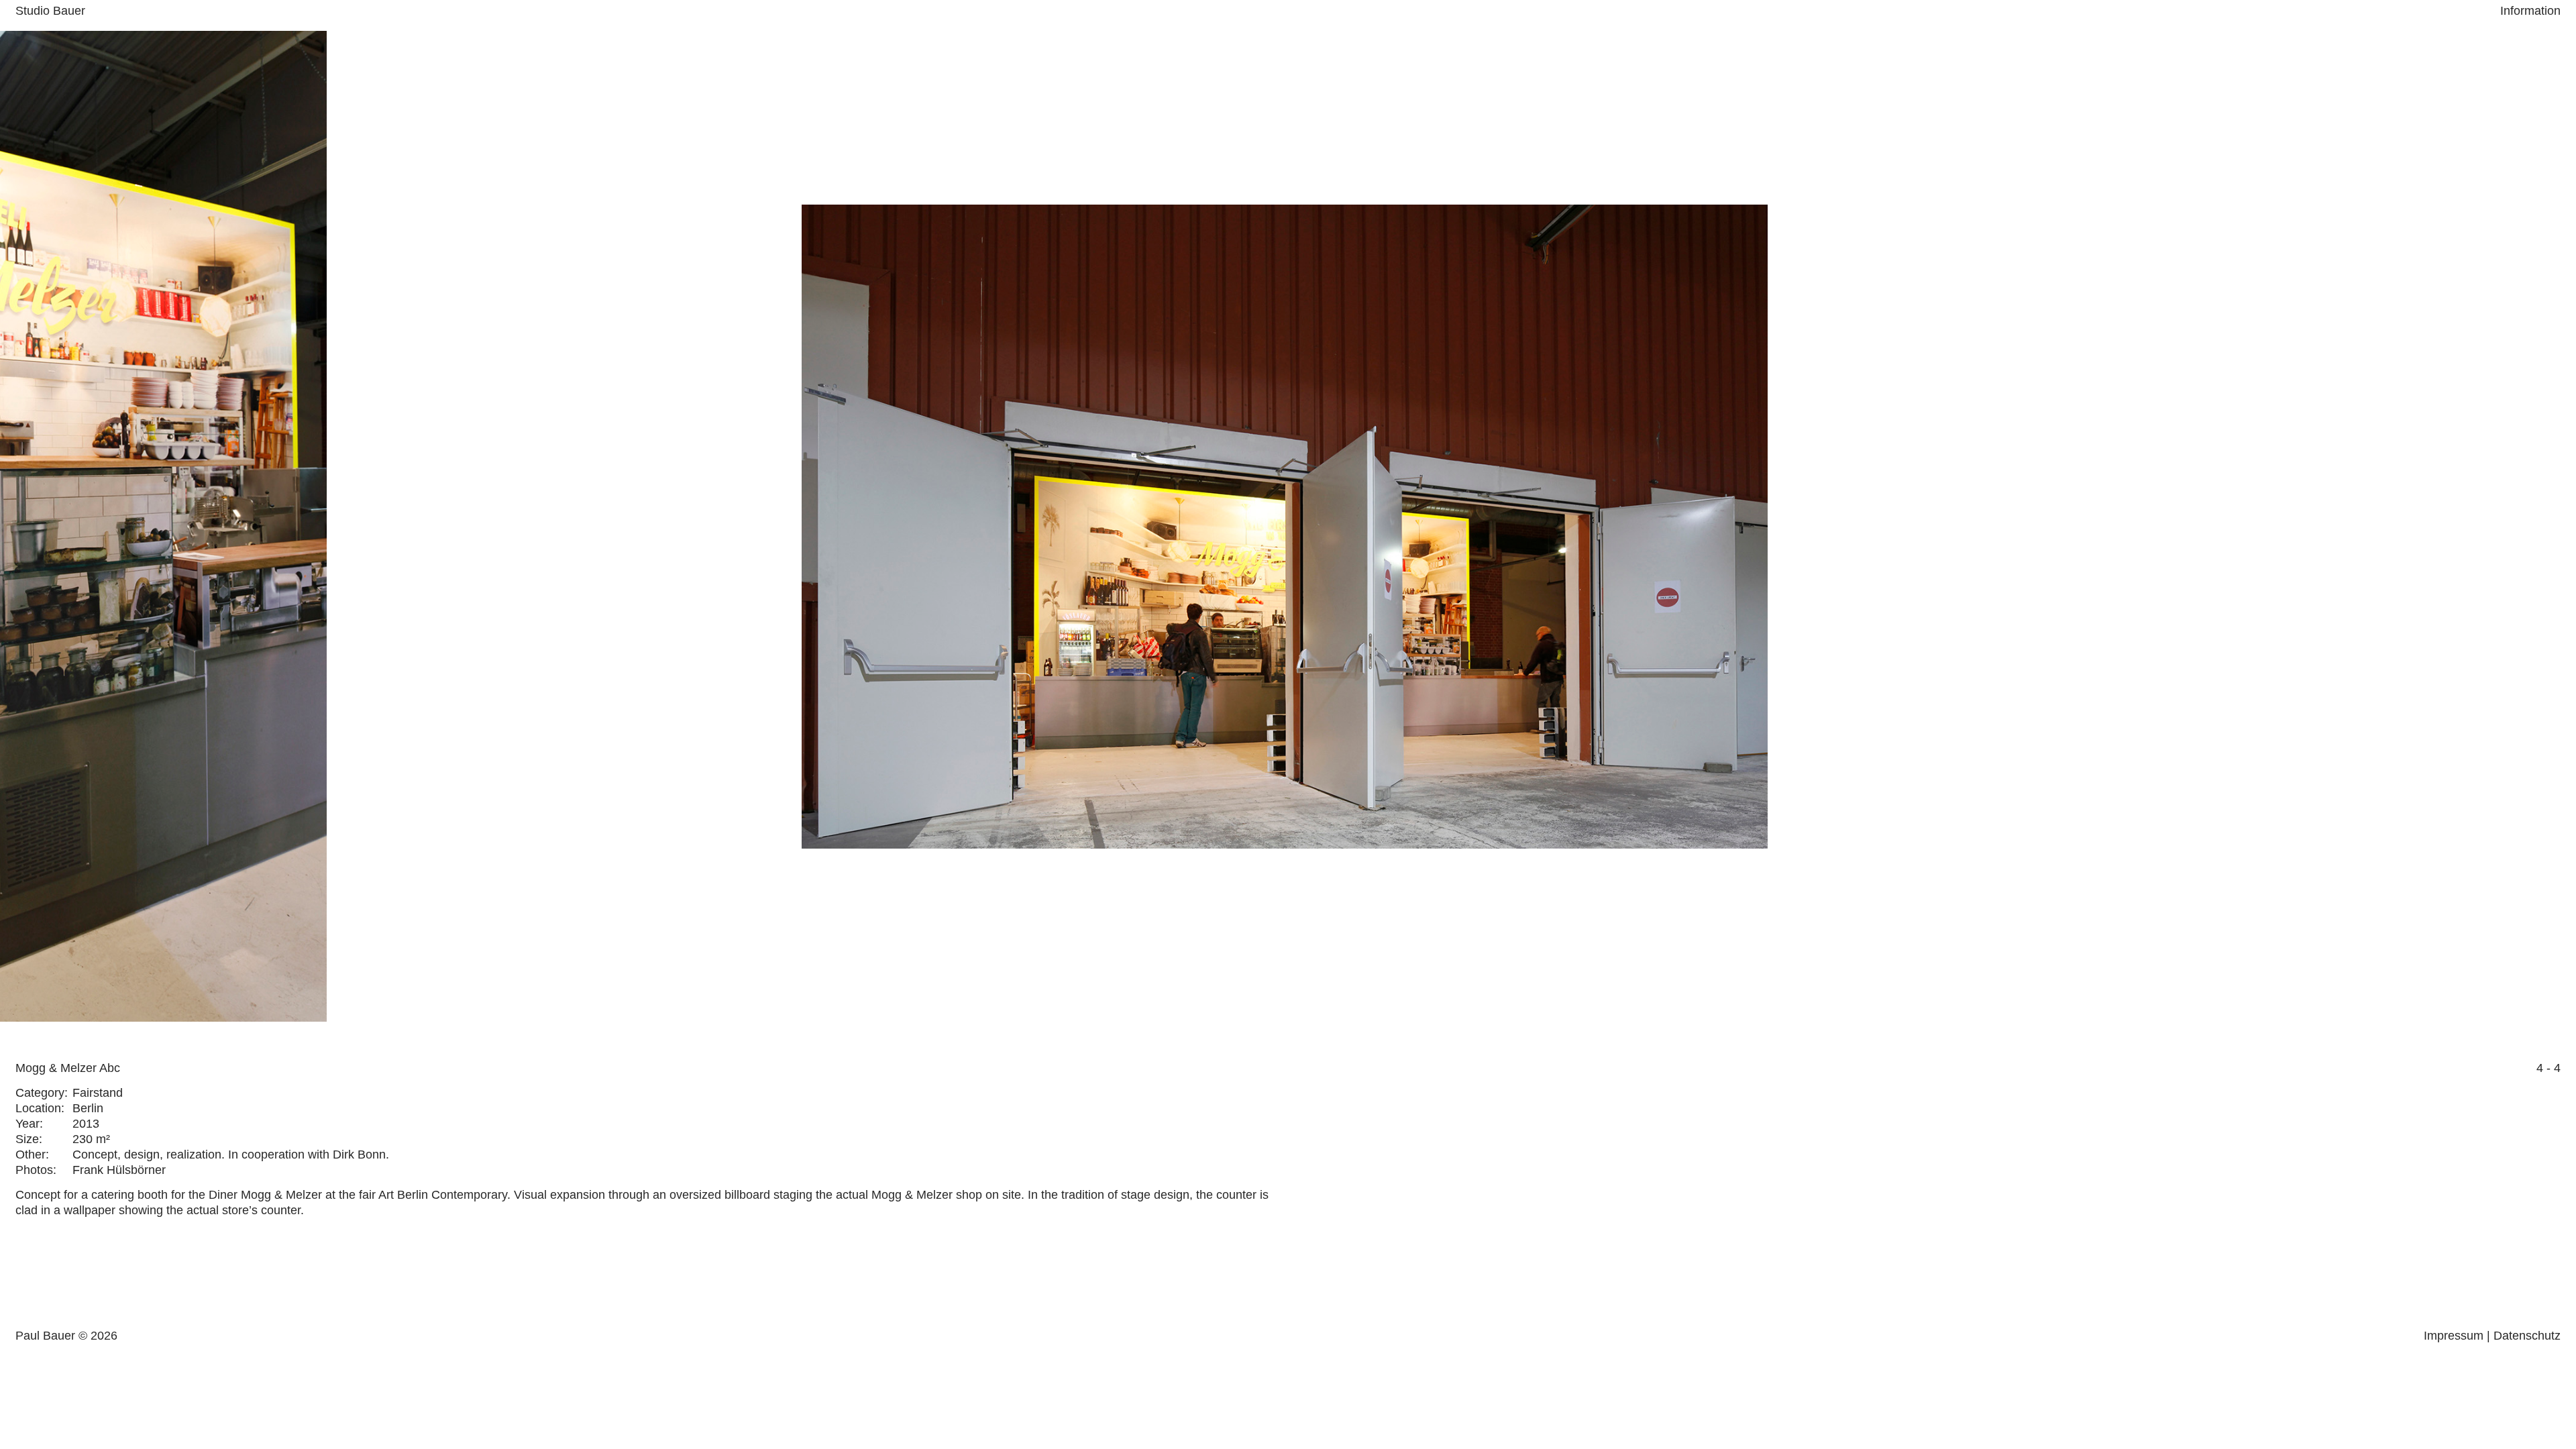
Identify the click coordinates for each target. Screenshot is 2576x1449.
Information (2530, 11)
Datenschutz (2527, 1336)
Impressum (2454, 1336)
